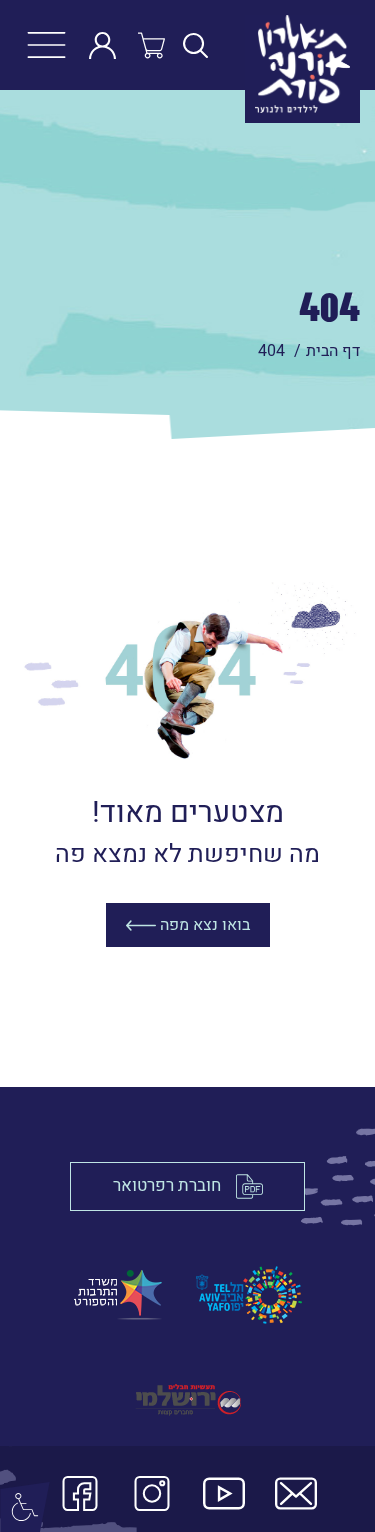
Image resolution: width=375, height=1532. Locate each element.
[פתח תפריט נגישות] (25, 1507)
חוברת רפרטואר (167, 1185)
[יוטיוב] (224, 1497)
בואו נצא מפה (203, 925)
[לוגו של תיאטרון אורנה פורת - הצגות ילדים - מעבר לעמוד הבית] (287, 45)
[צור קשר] (296, 1497)
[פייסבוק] (80, 1497)
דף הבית (333, 351)
